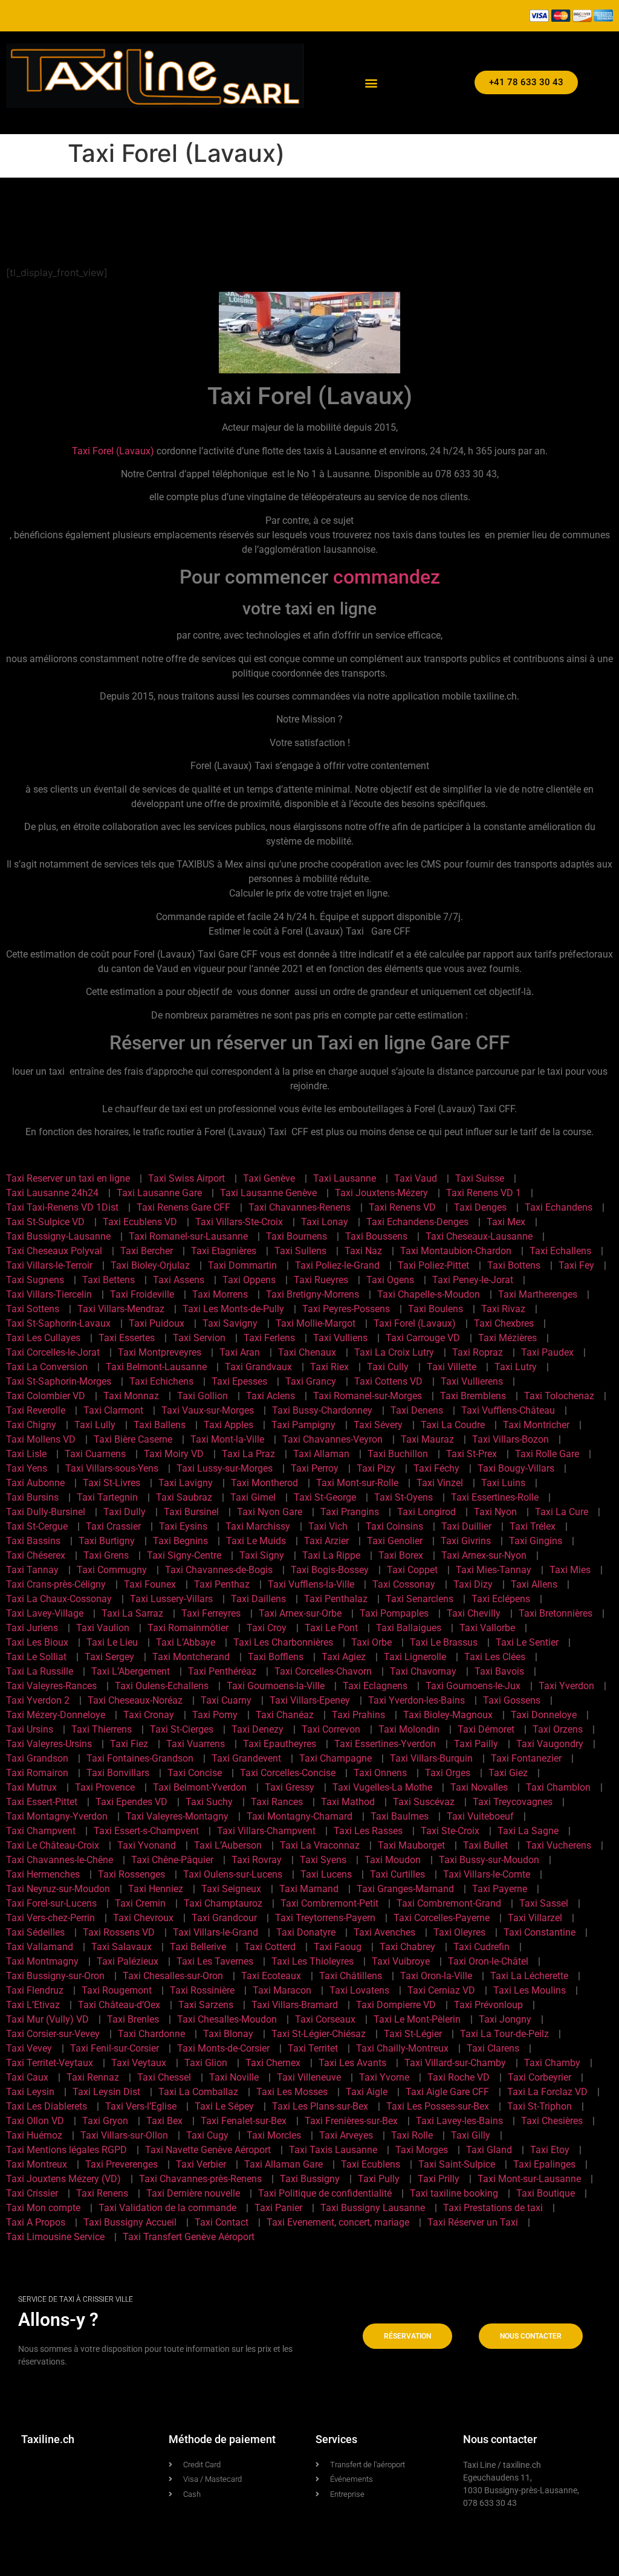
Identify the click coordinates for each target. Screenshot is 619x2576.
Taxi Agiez (344, 1657)
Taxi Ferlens (269, 1338)
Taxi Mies (570, 1570)
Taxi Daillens (258, 1599)
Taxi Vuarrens (196, 1744)
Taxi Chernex (273, 2063)
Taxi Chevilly (474, 1613)
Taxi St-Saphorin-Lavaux (58, 1323)
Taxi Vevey (29, 2048)
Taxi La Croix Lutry (394, 1352)
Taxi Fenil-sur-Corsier (115, 2048)
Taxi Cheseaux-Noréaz (135, 1700)
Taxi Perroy (315, 1468)
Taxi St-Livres (112, 1483)
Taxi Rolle (412, 2135)
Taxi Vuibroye (401, 1961)
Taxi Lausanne (345, 1178)
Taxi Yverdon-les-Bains (416, 1700)
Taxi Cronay (149, 1715)
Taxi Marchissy (258, 1526)
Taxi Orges (448, 1773)
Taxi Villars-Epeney (310, 1700)
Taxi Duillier (466, 1526)
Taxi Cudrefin (481, 1947)
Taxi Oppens (249, 1280)
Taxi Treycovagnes (513, 1802)
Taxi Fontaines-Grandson (140, 1758)
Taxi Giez (508, 1773)
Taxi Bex (164, 2121)
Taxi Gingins (536, 1541)
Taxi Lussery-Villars (171, 1599)
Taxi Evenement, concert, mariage (338, 2222)
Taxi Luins (503, 1483)
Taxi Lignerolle (415, 1657)
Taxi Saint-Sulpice (457, 2164)
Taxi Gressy (290, 1787)
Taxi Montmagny (42, 1961)
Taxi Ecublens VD (140, 1222)
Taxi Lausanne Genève (268, 1193)
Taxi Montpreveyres (160, 1352)
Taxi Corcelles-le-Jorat (53, 1352)
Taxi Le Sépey (224, 2106)
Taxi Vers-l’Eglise (141, 2106)
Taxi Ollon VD (35, 2121)
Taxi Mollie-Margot (316, 1323)
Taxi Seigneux (231, 1889)
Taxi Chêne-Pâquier (172, 1860)
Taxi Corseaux (325, 2019)
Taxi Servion (199, 1338)
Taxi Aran (240, 1352)
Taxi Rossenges (131, 1874)
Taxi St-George (325, 1497)
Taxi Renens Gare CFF (183, 1207)
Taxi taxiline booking (454, 2193)
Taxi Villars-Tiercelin (49, 1294)
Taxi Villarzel (535, 1918)
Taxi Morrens (220, 1294)
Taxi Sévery (378, 1425)
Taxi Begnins (180, 1541)
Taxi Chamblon (558, 1787)
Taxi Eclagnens (375, 1686)
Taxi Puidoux (157, 1323)
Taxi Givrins (466, 1541)
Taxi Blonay (228, 2034)
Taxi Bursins (32, 1497)
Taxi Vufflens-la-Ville (311, 1584)
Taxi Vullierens (472, 1381)
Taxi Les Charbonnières (283, 1642)
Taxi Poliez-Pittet (433, 1265)
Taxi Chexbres (504, 1323)
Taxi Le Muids (256, 1541)
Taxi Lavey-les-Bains (459, 2121)
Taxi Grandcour (224, 1918)
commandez (387, 577)
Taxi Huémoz (34, 2135)
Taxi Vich (328, 1526)
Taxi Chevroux (143, 1918)
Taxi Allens (534, 1584)
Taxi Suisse (480, 1178)
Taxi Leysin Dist (106, 2092)
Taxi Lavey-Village (45, 1613)
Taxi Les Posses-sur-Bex (438, 2106)
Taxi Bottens (514, 1265)
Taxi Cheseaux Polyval (54, 1251)
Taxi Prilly (439, 2179)
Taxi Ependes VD (131, 1802)
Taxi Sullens (300, 1251)
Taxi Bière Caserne (133, 1439)
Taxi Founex (150, 1584)
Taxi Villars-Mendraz (121, 1309)
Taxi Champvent (41, 1831)
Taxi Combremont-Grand (449, 1903)
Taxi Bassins (33, 1541)
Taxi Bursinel (191, 1512)
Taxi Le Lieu (112, 1642)
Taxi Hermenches (43, 1874)
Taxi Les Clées (495, 1657)
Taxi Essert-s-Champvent (146, 1831)
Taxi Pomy (215, 1715)
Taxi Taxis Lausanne (333, 2150)
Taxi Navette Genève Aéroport (208, 2150)
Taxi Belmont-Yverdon (200, 1787)
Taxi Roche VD (459, 2077)
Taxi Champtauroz (223, 1903)
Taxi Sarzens (206, 2005)
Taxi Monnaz (131, 1396)
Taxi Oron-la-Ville (436, 1976)
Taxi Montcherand (191, 1657)
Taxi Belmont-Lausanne (156, 1367)
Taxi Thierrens (102, 1729)
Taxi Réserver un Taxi (473, 2222)
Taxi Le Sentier (527, 1642)
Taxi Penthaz (222, 1584)
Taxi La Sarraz (132, 1613)
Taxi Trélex (533, 1526)
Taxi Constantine (540, 1932)
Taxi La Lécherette (529, 1976)
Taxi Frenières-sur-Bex (351, 2121)
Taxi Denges (480, 1207)
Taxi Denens (417, 1410)
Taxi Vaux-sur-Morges (208, 1410)
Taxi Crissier (32, 2193)
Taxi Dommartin (242, 1265)
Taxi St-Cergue (37, 1526)
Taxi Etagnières (224, 1251)
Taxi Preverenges (122, 2164)
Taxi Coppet (412, 1570)
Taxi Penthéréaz (222, 1671)
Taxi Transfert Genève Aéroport (189, 2237)
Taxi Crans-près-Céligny (56, 1584)
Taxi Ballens (160, 1425)
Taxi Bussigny (310, 2179)
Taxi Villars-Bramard (295, 2005)
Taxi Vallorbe (487, 1628)
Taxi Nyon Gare (270, 1512)
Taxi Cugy (207, 2135)
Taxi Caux (27, 2077)
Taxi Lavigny (186, 1483)
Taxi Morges (422, 2150)
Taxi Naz (363, 1251)
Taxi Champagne (335, 1758)
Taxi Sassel (544, 1903)
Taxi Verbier (201, 2164)
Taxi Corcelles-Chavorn (323, 1671)
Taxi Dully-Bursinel (46, 1512)
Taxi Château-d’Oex (119, 2005)
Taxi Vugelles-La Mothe (382, 1787)
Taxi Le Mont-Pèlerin (417, 2019)
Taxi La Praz (248, 1454)
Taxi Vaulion (103, 1628)
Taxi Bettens (109, 1280)
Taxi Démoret (486, 1729)
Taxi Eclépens (501, 1599)
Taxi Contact (222, 2222)
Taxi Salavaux (122, 1947)
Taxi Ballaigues (409, 1628)
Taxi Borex (401, 1555)
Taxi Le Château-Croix (53, 1845)
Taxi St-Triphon (540, 2106)
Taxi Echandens (559, 1207)
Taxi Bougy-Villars (516, 1468)
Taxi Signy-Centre (184, 1555)
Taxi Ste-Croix (450, 1831)
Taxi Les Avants (352, 2063)
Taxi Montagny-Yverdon (57, 1816)
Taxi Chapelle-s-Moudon (429, 1294)
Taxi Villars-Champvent (266, 1831)
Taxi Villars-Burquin (431, 1758)
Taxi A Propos (36, 2222)
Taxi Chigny (31, 1425)
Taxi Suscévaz (424, 1802)
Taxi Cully (388, 1367)
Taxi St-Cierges (182, 1729)
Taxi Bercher (147, 1251)
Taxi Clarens (493, 2048)
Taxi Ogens (390, 1280)
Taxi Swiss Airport (186, 1178)
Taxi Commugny (112, 1570)
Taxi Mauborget (411, 1845)
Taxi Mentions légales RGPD (66, 2150)
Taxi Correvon (331, 1729)
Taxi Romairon (37, 1773)
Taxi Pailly (476, 1744)
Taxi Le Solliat (36, 1657)
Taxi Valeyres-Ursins (49, 1744)
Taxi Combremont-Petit (329, 1903)
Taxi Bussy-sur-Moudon (489, 1860)
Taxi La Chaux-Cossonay (59, 1599)
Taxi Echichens (161, 1381)
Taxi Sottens (33, 1309)
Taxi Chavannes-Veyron (332, 1439)
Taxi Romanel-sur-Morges (368, 1396)
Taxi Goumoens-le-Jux (473, 1686)
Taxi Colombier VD (46, 1396)
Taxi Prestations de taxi (493, 2208)
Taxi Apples (228, 1425)
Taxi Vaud (416, 1178)
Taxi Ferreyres (211, 1613)
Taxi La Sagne (528, 1831)
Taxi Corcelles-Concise (288, 1773)
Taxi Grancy (311, 1381)
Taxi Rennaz (93, 2077)
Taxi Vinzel (440, 1483)
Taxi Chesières (552, 2121)
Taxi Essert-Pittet (42, 1802)
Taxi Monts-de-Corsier (223, 2048)
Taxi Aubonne (35, 1483)
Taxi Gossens (512, 1700)
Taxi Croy (267, 1628)
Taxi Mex (506, 1222)
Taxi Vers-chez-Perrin (50, 1918)
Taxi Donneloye (544, 1715)
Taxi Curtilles (397, 1874)
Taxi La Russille (40, 1671)
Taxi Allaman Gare (284, 2164)
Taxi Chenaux (307, 1352)
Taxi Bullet (485, 1845)
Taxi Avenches (384, 1932)
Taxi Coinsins (394, 1526)
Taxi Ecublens (371, 2164)
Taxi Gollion (203, 1396)
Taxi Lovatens (359, 1990)
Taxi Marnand (309, 1889)
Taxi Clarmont (113, 1410)
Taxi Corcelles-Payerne (442, 1918)
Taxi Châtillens (351, 1976)
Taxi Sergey (109, 1657)
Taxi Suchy (209, 1802)
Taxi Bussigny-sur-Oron (55, 1976)
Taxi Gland (489, 2150)
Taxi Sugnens (35, 1280)
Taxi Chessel (164, 2077)
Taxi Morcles (274, 2135)
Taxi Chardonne (151, 2034)
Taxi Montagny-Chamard (300, 1816)
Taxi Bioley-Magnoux (448, 1715)
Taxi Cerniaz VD (441, 1990)
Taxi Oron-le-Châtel (488, 1961)
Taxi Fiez (129, 1744)
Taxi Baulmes (400, 1816)
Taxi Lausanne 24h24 (52, 1193)
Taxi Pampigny (303, 1425)
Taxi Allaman (321, 1454)
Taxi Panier (278, 2208)
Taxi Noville (234, 2077)
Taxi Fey (576, 1265)
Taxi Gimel (253, 1497)
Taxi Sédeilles (35, 1932)
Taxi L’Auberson (228, 1845)
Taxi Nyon (495, 1512)
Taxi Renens (102, 2193)
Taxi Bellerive (198, 1947)
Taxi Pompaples (394, 1613)
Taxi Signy (262, 1555)
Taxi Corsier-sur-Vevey (53, 2034)
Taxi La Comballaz (198, 2092)
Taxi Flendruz (35, 1990)
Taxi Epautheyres (280, 1744)
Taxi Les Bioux (37, 1642)
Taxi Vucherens (559, 1845)
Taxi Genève (269, 1178)
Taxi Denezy (258, 1729)
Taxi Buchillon (398, 1454)
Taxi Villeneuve (309, 2077)
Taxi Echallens (560, 1251)
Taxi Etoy (550, 2150)
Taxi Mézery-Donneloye (56, 1715)
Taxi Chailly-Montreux (402, 2048)
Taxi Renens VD (402, 1207)
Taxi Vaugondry (550, 1744)
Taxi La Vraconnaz (320, 1845)
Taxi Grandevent (246, 1758)
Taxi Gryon (105, 2121)
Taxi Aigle (367, 2092)
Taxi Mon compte (43, 2208)
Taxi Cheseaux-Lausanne (479, 1236)
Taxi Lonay (325, 1222)
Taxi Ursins (30, 1729)
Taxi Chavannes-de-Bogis (219, 1570)
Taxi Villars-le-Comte (487, 1874)
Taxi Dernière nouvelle (193, 2193)
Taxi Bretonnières (556, 1613)
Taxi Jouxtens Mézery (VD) (63, 2179)
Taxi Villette (452, 1367)
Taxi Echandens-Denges (417, 1222)
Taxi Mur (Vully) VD (47, 2019)
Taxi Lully (95, 1425)
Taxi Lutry (516, 1367)
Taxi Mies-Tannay (494, 1570)
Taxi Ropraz (478, 1352)
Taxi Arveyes (346, 2135)
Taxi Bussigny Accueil (130, 2222)
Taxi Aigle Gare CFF (447, 2092)
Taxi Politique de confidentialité (325, 2193)
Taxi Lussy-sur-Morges (225, 1468)
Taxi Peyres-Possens (346, 1309)
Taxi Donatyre (306, 1932)
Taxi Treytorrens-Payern (325, 1918)
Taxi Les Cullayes (43, 1338)
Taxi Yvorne (384, 2077)
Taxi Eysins (183, 1526)
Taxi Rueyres (321, 1280)
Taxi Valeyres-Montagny (177, 1816)
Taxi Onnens (380, 1773)
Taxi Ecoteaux (271, 1976)
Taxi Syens (323, 1860)
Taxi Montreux (37, 2164)
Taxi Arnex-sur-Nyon (484, 1555)
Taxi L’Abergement (131, 1671)
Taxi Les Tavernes (215, 1961)
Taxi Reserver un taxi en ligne (68, 1178)
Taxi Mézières (507, 1338)
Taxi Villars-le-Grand (216, 1932)
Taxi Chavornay (423, 1671)
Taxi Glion (206, 2063)
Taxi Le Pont (331, 1628)
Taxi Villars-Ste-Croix (239, 1222)
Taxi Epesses (239, 1381)
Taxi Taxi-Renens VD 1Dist (62, 1207)
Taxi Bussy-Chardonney (322, 1410)
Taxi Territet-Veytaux (50, 2063)
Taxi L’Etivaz (33, 2005)
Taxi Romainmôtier (188, 1628)
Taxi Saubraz (184, 1497)
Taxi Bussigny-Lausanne (58, 1236)
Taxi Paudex (547, 1352)
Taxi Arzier (326, 1541)
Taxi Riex (329, 1367)
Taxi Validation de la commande (167, 2208)
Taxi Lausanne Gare (159, 1193)
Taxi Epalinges (544, 2164)
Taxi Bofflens (276, 1657)
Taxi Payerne (500, 1889)
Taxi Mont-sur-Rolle (357, 1483)
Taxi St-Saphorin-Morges (59, 1381)
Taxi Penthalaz (336, 1599)
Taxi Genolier (395, 1541)
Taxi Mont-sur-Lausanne (529, 2179)
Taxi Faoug (338, 1947)
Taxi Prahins (358, 1715)
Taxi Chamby (552, 2063)
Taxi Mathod (348, 1802)
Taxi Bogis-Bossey (330, 1570)
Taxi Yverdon (566, 1686)
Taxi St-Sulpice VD (45, 1222)
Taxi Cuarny (226, 1700)
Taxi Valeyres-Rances (51, 1686)
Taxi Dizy (473, 1584)
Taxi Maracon (282, 1990)
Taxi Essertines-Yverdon (385, 1744)
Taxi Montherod (264, 1483)
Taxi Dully (125, 1512)
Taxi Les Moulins (530, 1990)
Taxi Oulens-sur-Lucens (233, 1874)
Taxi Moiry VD (174, 1454)
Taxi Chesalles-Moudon (227, 2019)
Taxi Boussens (376, 1236)
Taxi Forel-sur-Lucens (51, 1903)
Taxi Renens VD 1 (484, 1193)
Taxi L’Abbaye (186, 1642)
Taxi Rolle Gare (547, 1454)
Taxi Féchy (436, 1468)
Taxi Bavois (499, 1671)
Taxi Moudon (393, 1860)
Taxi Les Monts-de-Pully (233, 1309)
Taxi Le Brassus (444, 1642)
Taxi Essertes (127, 1338)
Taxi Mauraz (427, 1439)
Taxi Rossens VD (119, 1932)
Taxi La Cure (562, 1512)
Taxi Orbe (371, 1642)
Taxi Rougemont (117, 1990)
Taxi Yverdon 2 (38, 1700)
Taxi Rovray (257, 1860)
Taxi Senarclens (420, 1599)
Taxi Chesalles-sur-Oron (173, 1976)
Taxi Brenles (133, 2019)
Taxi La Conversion (47, 1367)
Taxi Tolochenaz (559, 1396)
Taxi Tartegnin (107, 1497)
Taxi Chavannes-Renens (300, 1207)
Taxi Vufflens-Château (508, 1410)
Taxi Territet (313, 2048)
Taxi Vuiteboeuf (480, 1816)
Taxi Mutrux (31, 1787)
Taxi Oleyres (459, 1932)
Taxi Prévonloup (488, 2005)
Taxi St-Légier (413, 2034)
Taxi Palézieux (128, 1961)
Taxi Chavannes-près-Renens (200, 2179)
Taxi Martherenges (538, 1294)
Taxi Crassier (113, 1526)
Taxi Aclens (271, 1396)
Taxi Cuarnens (95, 1454)
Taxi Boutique (546, 2193)
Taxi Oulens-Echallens (162, 1686)
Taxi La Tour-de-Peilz (504, 2034)
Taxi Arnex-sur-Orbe (300, 1613)
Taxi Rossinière (202, 1990)
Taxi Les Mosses (292, 2092)
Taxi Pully (379, 2179)
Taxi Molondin (409, 1729)
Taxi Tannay (32, 1570)
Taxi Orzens (558, 1729)
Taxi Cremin (140, 1903)
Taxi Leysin (30, 2092)
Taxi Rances (277, 1802)
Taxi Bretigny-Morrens (313, 1294)
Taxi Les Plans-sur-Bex (320, 2106)
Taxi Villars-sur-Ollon (124, 2135)
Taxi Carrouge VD (423, 1338)
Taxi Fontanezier (526, 1758)
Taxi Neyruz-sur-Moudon (58, 1889)
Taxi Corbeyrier (540, 2077)
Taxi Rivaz (503, 1309)
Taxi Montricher (536, 1425)
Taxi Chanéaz (285, 1715)
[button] (371, 82)
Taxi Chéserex (36, 1555)
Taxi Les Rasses (368, 1831)
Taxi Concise (195, 1773)
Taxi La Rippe (331, 1555)
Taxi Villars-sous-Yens (112, 1468)
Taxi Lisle (26, 1454)
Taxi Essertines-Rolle (495, 1497)
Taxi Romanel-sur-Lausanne (188, 1236)
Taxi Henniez (156, 1889)
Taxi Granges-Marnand (405, 1889)
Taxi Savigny (230, 1323)
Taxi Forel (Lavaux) (113, 451)
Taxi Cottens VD (388, 1381)
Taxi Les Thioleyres (313, 1961)
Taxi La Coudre (453, 1425)
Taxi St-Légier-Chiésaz (319, 2034)
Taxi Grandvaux (258, 1367)
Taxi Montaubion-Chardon (456, 1251)
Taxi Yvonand (147, 1845)
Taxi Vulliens (340, 1338)
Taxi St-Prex (472, 1454)
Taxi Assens (179, 1280)
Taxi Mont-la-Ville (227, 1439)
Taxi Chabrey (407, 1947)
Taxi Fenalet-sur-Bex (244, 2121)
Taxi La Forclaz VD (547, 2092)
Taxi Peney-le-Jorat (473, 1280)
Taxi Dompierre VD (396, 2005)
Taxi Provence (105, 1787)
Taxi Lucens (326, 1874)
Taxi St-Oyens (403, 1497)
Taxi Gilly (471, 2135)
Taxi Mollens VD (41, 1439)
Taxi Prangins (350, 1512)
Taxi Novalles (479, 1787)
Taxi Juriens (32, 1628)
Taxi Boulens (436, 1309)
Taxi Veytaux (139, 2063)
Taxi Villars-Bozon (510, 1439)
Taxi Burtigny (107, 1541)
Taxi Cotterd (270, 1947)
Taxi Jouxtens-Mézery (381, 1193)
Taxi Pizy (376, 1468)
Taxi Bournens (297, 1236)
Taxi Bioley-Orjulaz (150, 1265)
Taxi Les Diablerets (47, 2106)
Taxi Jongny (505, 2019)
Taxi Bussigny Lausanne (373, 2208)
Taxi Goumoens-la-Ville (276, 1686)
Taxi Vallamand (40, 1947)
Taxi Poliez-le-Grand (337, 1265)
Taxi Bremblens (473, 1396)
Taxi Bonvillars (118, 1773)
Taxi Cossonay (404, 1584)
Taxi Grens (106, 1555)
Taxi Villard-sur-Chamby (455, 2063)
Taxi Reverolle (36, 1410)
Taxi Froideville (142, 1294)
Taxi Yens (27, 1468)
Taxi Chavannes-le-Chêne (60, 1860)
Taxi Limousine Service (55, 2237)
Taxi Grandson (37, 1758)
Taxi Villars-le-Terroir (49, 1265)
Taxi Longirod (426, 1512)
